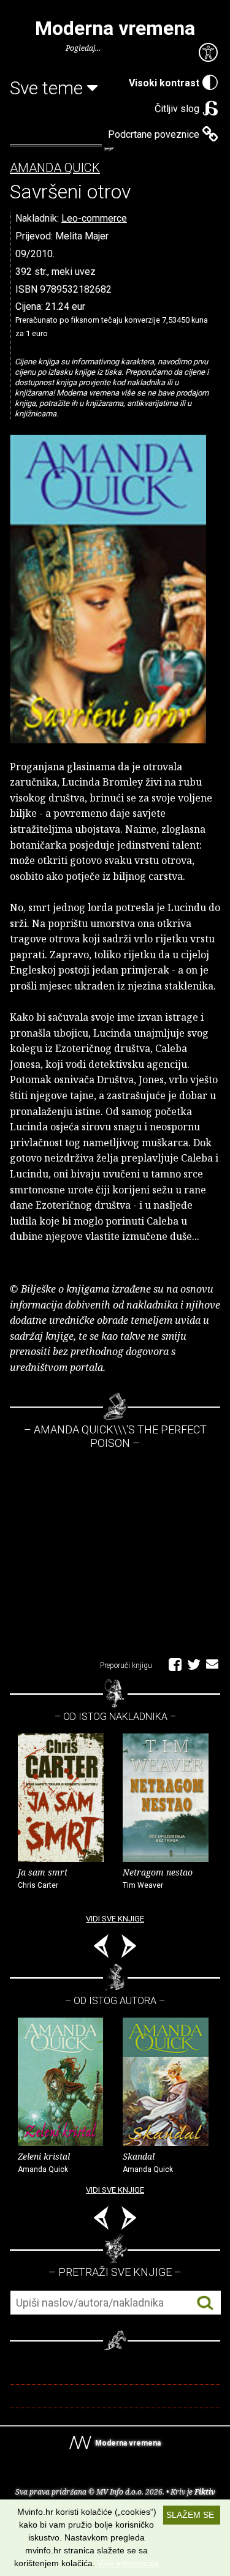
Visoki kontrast (164, 83)
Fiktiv (205, 2492)
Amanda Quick (55, 168)
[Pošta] (212, 1664)
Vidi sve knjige (115, 1919)
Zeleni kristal (44, 2162)
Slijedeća (129, 1948)
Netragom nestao (158, 1878)
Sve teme (48, 88)
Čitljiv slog (177, 109)
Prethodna (101, 1948)
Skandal (148, 2162)
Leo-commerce (94, 218)
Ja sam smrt (43, 1878)
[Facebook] (175, 1664)
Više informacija (128, 2563)
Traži (205, 2303)
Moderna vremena (115, 28)
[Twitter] (194, 1664)
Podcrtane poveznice (154, 134)
